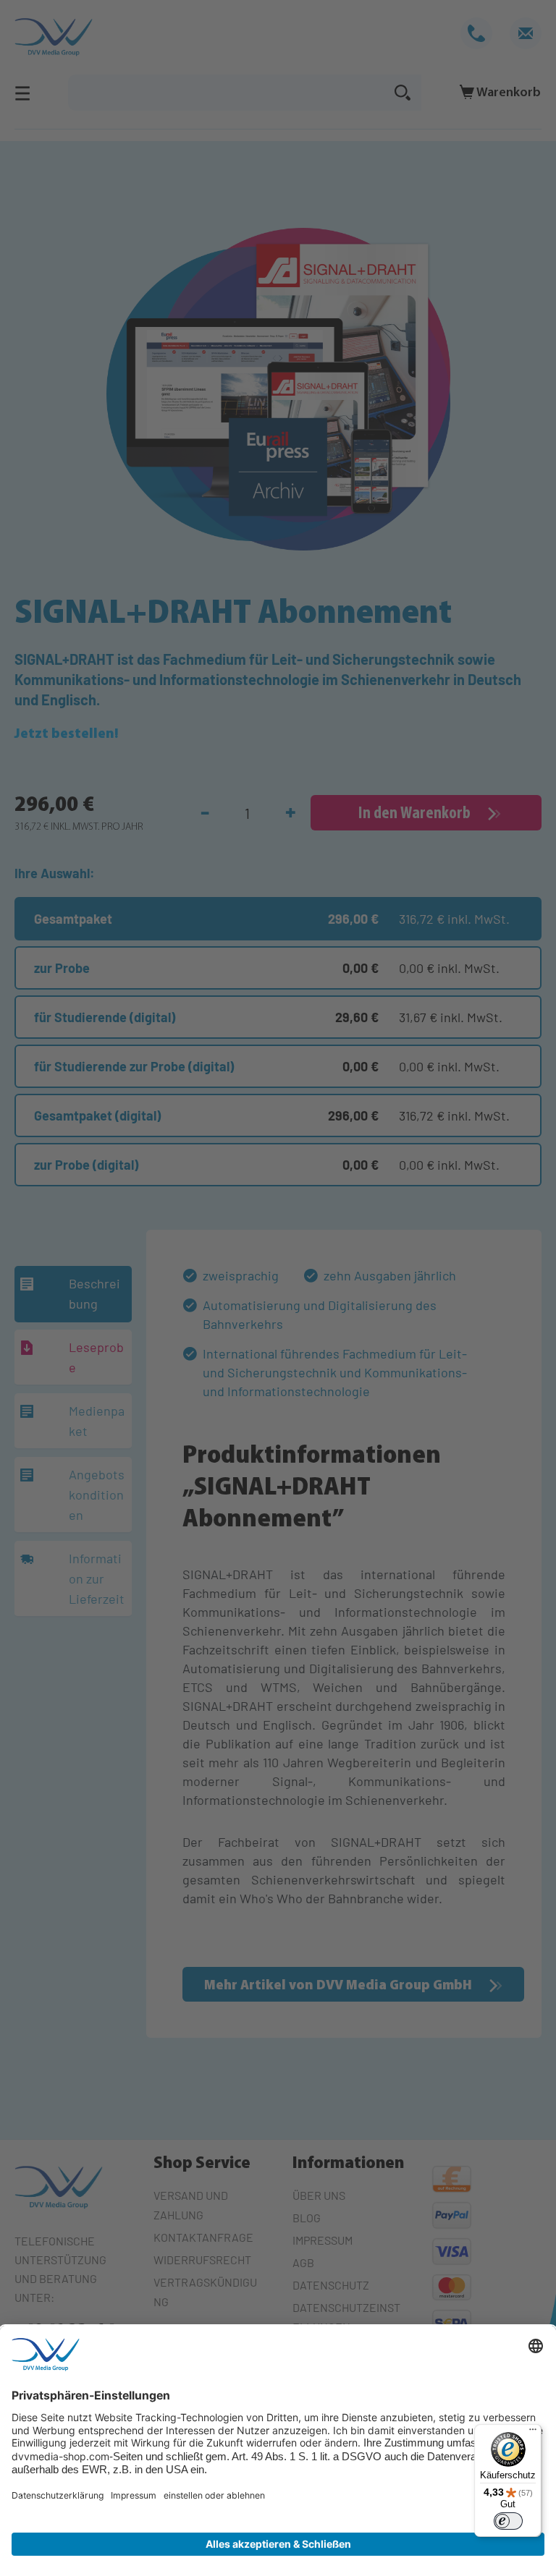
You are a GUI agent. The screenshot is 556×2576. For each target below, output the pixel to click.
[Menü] (533, 2433)
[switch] (508, 2521)
